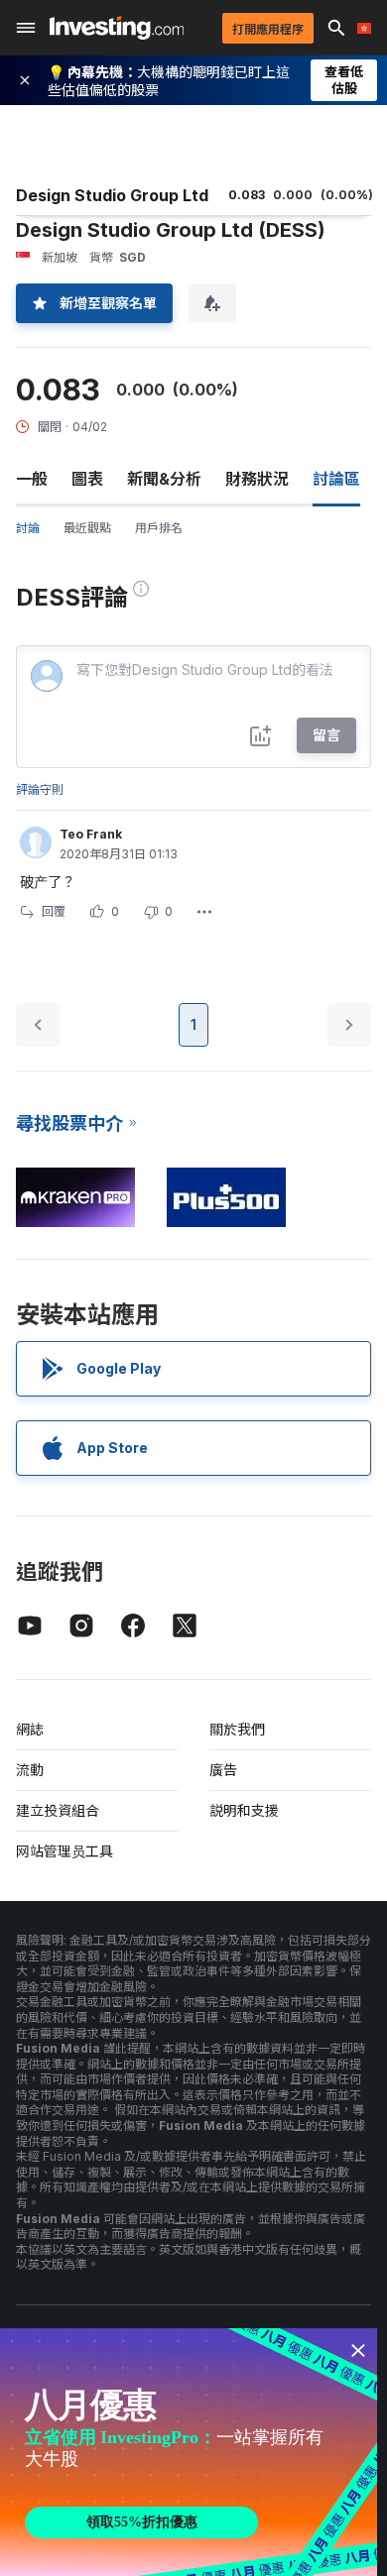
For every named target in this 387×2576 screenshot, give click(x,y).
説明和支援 (244, 1810)
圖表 (87, 479)
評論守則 (40, 789)
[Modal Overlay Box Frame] (189, 2452)
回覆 (54, 911)
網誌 (30, 1729)
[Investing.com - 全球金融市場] (117, 28)
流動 (30, 1770)
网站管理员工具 (64, 1851)
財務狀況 (257, 479)
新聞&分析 (164, 479)
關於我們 (237, 1729)
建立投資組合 (58, 1810)
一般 (32, 479)
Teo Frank (91, 834)
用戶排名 (159, 528)
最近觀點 (87, 528)
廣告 (223, 1770)
